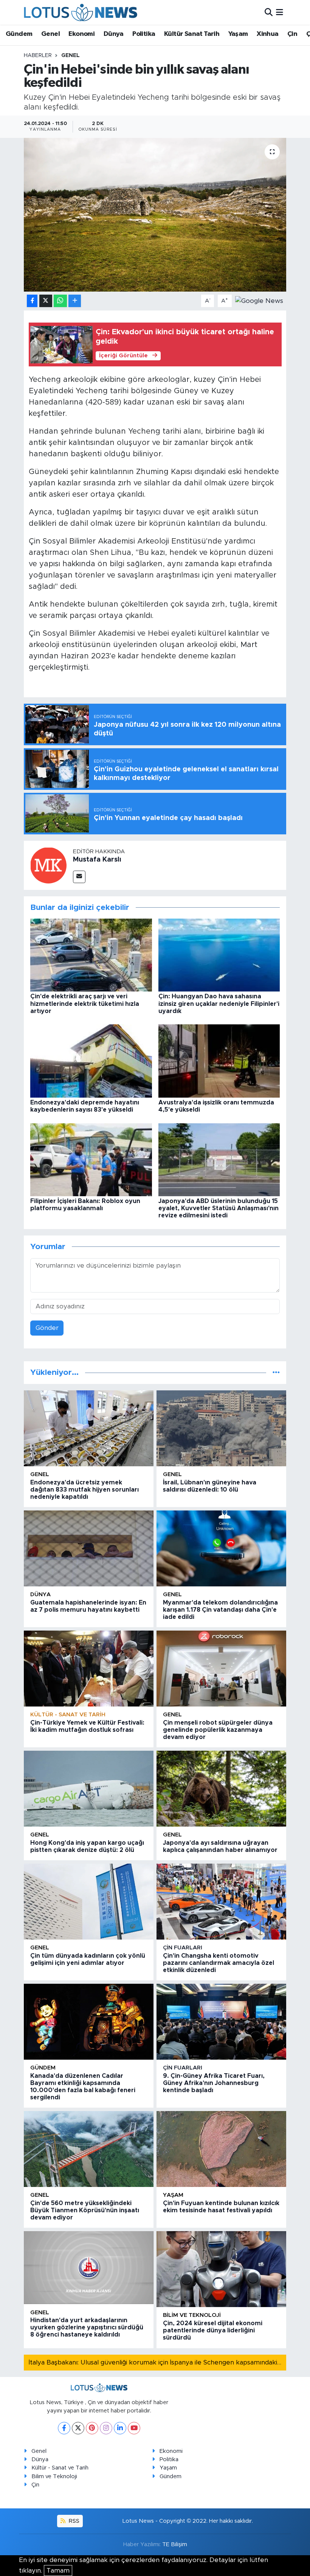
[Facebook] (64, 2428)
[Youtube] (134, 2428)
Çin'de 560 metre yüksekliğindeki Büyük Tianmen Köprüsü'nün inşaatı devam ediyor (85, 2210)
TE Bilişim (175, 2544)
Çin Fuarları (183, 1948)
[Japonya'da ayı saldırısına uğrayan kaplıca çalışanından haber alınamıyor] (221, 1789)
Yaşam (238, 34)
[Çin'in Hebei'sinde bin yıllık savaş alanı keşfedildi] (155, 215)
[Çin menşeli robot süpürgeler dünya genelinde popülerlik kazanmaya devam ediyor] (221, 1669)
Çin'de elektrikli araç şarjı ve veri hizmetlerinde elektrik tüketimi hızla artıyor (85, 1004)
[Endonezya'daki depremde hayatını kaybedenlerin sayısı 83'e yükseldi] (91, 1060)
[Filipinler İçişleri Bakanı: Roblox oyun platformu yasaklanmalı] (91, 1159)
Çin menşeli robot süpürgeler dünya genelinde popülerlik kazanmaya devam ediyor (218, 1730)
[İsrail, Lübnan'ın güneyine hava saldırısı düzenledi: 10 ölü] (221, 1428)
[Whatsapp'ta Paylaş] (60, 301)
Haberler (38, 56)
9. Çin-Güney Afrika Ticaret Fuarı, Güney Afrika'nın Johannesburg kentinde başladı (214, 2083)
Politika (144, 34)
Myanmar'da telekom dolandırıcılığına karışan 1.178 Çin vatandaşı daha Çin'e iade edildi (220, 1610)
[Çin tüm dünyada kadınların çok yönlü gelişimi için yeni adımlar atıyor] (89, 1902)
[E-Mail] (79, 877)
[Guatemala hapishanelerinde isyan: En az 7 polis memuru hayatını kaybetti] (89, 1548)
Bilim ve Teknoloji (54, 2476)
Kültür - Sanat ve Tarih (68, 1715)
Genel (50, 34)
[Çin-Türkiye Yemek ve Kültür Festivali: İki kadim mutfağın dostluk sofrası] (89, 1669)
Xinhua (267, 34)
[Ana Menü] (280, 12)
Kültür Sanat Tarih (192, 34)
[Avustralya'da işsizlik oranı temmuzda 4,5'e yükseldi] (219, 1060)
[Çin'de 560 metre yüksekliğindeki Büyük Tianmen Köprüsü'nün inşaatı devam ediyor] (89, 2149)
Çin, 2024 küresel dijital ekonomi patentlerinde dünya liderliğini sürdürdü (213, 2330)
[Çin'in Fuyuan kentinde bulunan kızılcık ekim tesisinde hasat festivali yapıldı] (221, 2149)
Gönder (47, 1328)
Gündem (19, 34)
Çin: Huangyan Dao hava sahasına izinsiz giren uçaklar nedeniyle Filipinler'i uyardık (219, 1004)
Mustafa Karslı (97, 860)
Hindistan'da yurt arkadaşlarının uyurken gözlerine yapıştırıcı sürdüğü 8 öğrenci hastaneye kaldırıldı (87, 2327)
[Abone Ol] (259, 300)
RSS (73, 2521)
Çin (292, 34)
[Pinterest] (92, 2428)
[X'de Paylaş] (46, 301)
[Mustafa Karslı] (48, 865)
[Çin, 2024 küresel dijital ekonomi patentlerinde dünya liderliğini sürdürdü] (221, 2269)
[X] (78, 2428)
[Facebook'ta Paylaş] (32, 301)
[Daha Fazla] (75, 301)
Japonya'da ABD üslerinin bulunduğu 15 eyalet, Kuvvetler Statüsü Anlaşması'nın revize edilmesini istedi (219, 1208)
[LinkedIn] (120, 2428)
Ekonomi (81, 34)
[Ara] (269, 12)
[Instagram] (106, 2428)
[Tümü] (276, 1372)
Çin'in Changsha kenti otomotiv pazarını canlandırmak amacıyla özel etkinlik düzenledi (219, 1963)
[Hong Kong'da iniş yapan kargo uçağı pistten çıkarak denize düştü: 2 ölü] (89, 1789)
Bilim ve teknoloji (192, 2315)
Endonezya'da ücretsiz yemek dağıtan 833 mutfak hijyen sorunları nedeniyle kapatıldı (84, 1490)
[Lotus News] (81, 12)
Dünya (114, 34)
